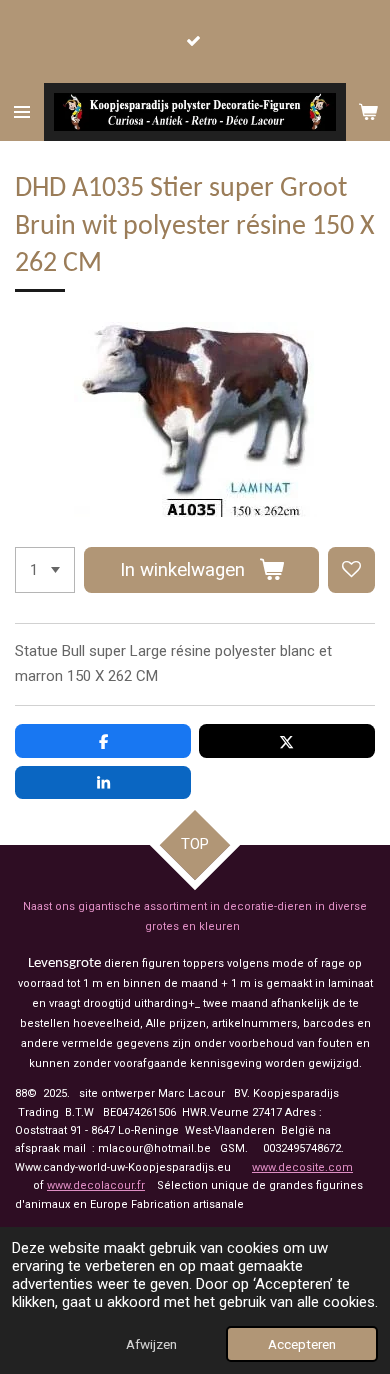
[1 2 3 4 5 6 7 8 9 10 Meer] (45, 570)
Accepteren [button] (302, 1344)
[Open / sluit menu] (22, 112)
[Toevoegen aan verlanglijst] (351, 570)
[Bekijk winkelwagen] (368, 112)
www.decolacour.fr (96, 1185)
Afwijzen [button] (151, 1344)
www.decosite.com (302, 1167)
